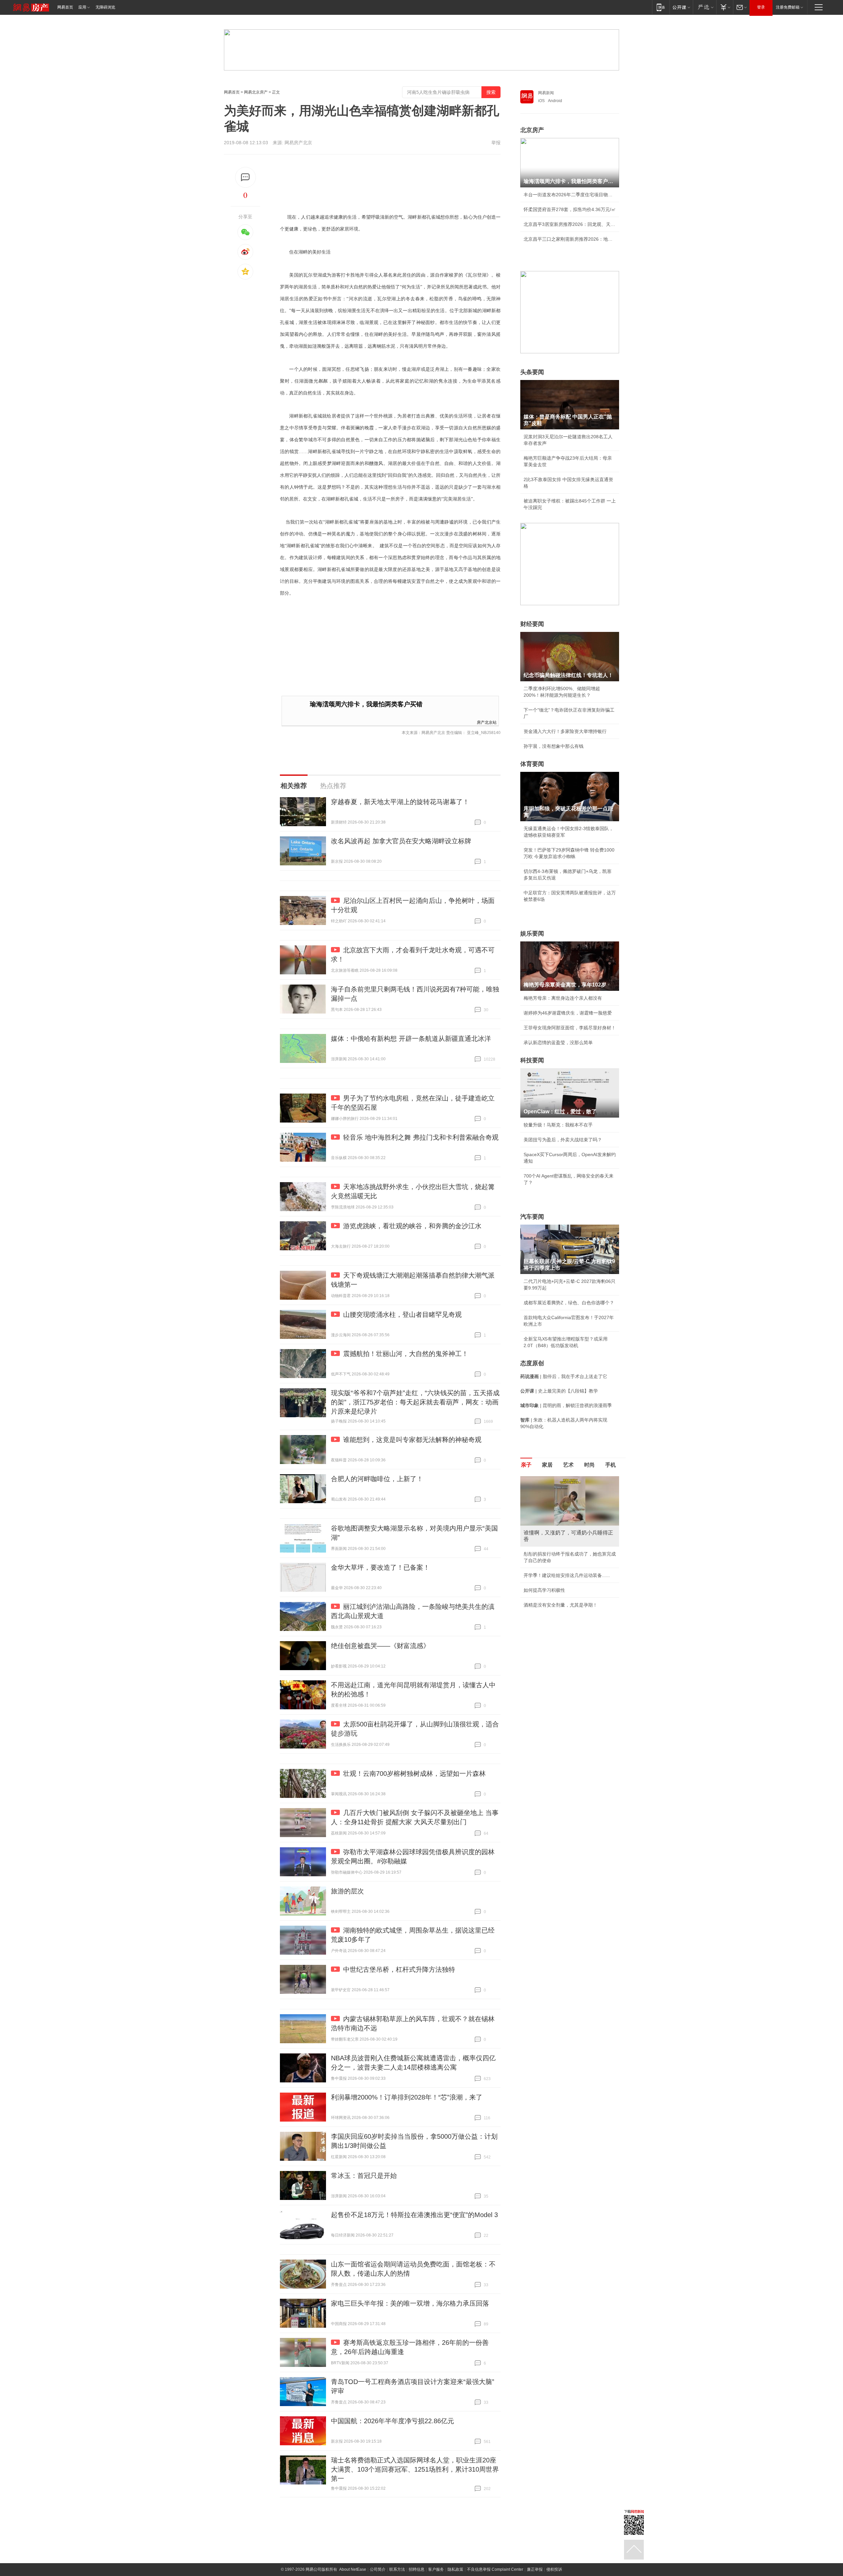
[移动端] (661, 7)
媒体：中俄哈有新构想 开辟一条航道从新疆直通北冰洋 (411, 1039)
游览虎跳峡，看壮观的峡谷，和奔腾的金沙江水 (412, 1226)
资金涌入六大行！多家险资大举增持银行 (565, 731)
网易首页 (65, 7)
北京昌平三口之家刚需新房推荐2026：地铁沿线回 (570, 239)
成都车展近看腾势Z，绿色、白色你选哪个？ (569, 1303)
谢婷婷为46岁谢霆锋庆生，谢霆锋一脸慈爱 (568, 1013)
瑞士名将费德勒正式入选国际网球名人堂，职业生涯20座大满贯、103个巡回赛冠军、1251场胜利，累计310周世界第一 (415, 2469)
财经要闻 (532, 624)
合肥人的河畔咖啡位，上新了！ (377, 1479)
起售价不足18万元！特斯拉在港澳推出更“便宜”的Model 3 (414, 2215)
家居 (547, 1465)
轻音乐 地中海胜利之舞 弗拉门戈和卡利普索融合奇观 (421, 1137)
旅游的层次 (347, 1891)
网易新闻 (546, 93)
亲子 (526, 1465)
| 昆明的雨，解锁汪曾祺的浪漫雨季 (566, 1405)
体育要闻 (532, 764)
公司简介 (378, 2569)
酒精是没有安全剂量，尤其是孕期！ (560, 1605)
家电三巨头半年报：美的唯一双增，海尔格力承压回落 (410, 2303)
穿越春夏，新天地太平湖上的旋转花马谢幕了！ (400, 802)
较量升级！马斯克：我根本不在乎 (558, 1125)
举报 (496, 143)
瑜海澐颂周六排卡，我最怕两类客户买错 (366, 704)
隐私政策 (455, 2569)
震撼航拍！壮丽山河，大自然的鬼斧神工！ (406, 1354)
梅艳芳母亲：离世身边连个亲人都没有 (563, 998)
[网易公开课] (681, 7)
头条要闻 (532, 372)
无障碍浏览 (105, 7)
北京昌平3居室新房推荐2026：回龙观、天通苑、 (570, 224)
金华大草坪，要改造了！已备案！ (380, 1567)
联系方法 (397, 2569)
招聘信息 (417, 2569)
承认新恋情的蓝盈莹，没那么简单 (558, 1043)
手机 (611, 1465)
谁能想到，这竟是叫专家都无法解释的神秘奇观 (412, 1440)
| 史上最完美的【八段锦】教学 (559, 1391)
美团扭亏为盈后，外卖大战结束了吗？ (563, 1140)
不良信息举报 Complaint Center (495, 2569)
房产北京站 (487, 722)
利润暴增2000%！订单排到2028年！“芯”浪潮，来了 (407, 2097)
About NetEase (353, 2569)
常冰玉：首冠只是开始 (364, 2176)
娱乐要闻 (532, 934)
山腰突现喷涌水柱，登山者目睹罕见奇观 (402, 1315)
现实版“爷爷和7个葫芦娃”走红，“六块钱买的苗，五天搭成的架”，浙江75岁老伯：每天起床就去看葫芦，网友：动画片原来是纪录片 (415, 1402)
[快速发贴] (245, 177)
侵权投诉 (554, 2569)
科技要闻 (532, 1060)
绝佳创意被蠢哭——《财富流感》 (380, 1646)
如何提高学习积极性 (544, 1590)
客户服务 (436, 2569)
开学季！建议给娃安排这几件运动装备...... (567, 1575)
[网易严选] (705, 7)
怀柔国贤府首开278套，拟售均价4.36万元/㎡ (570, 209)
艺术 (568, 1465)
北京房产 (532, 130)
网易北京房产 (256, 92)
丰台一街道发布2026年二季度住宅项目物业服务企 (570, 195)
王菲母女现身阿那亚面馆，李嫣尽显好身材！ (570, 1028)
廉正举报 (535, 2569)
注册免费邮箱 (788, 7)
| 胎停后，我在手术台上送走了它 (564, 1376)
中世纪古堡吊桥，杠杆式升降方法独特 (399, 1969)
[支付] (725, 7)
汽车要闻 (532, 1217)
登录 (761, 7)
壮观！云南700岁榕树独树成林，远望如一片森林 (414, 1774)
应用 (82, 7)
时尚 (589, 1465)
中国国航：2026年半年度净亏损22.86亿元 (393, 2421)
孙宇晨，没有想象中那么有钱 (554, 746)
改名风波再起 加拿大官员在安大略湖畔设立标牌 (401, 841)
